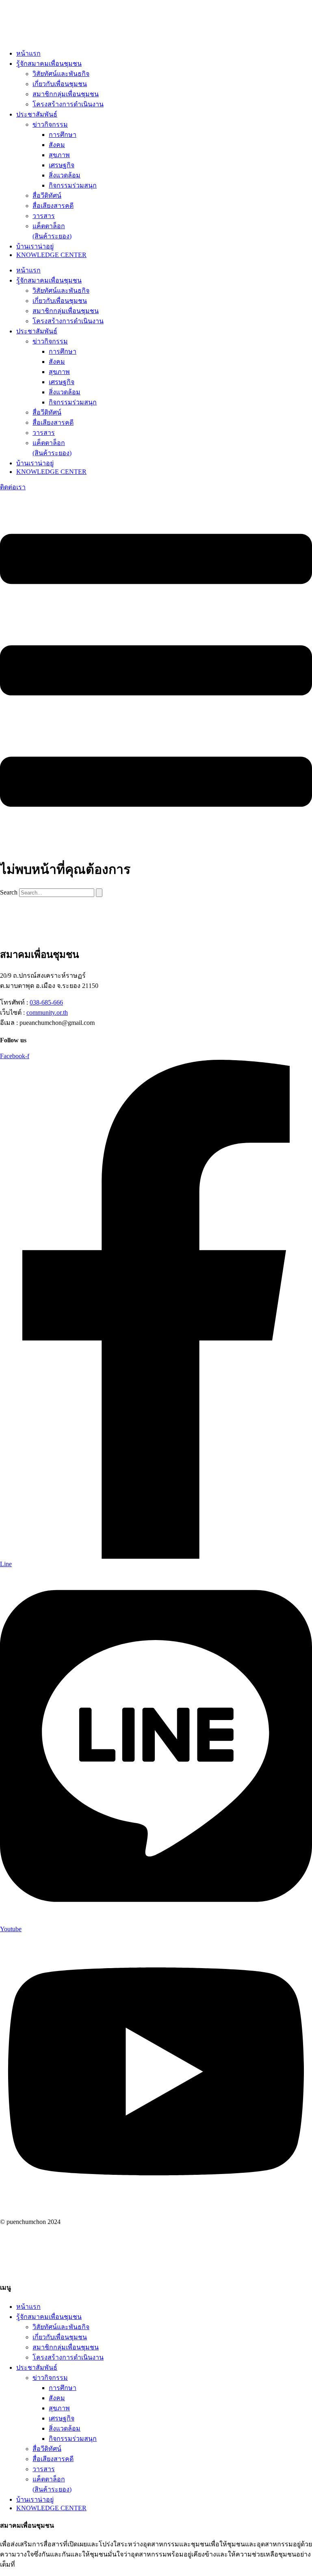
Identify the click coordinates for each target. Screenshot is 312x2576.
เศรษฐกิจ (62, 165)
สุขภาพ (59, 155)
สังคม (57, 145)
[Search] (99, 893)
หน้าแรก (28, 53)
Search (9, 892)
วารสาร (44, 216)
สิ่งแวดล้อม (65, 175)
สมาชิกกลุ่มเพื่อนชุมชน (66, 94)
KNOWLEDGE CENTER (51, 255)
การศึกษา (63, 135)
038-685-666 (46, 1002)
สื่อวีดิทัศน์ (47, 196)
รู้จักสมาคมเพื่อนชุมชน (49, 64)
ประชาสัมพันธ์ (37, 114)
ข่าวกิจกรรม (50, 124)
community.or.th (47, 1012)
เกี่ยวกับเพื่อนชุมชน (60, 84)
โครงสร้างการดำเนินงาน (68, 104)
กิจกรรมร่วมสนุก (73, 185)
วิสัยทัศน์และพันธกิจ (61, 74)
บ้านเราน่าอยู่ (35, 246)
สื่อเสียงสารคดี (53, 206)
